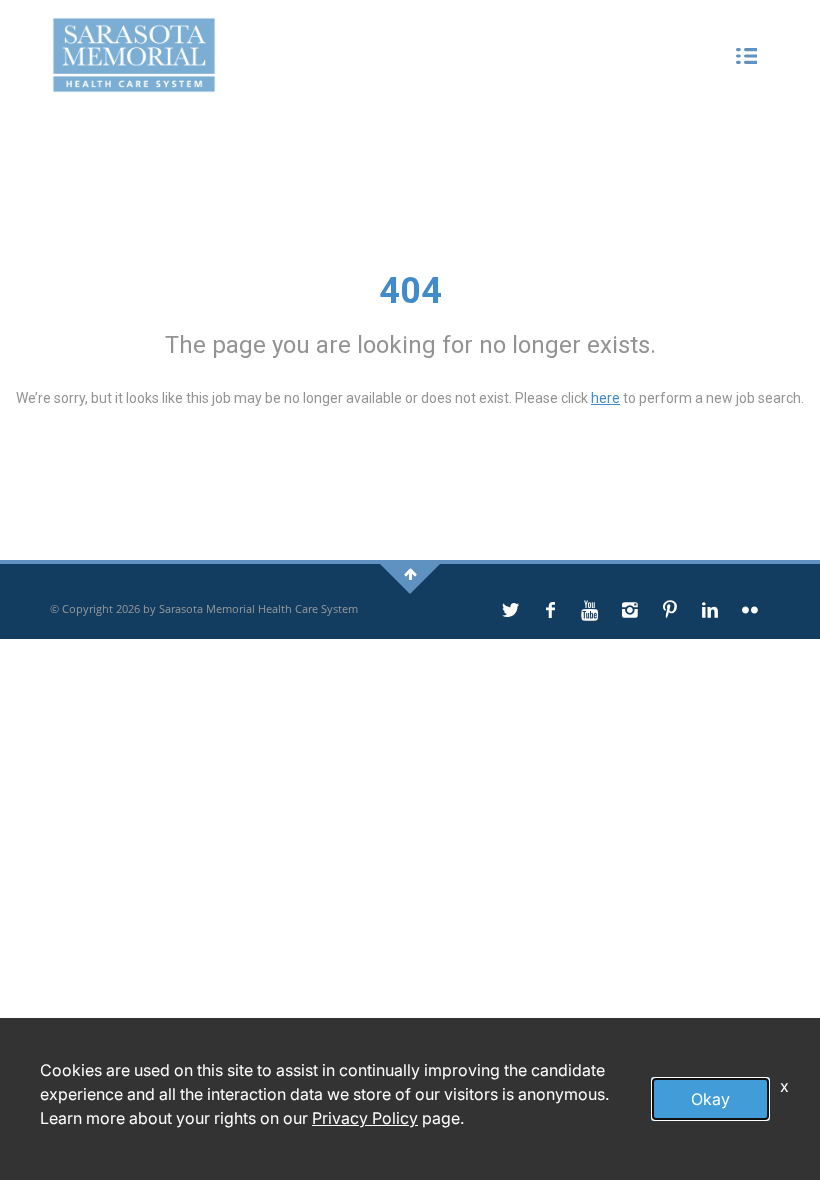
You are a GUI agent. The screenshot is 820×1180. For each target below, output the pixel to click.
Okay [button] (710, 1099)
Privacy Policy (365, 1118)
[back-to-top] (410, 573)
